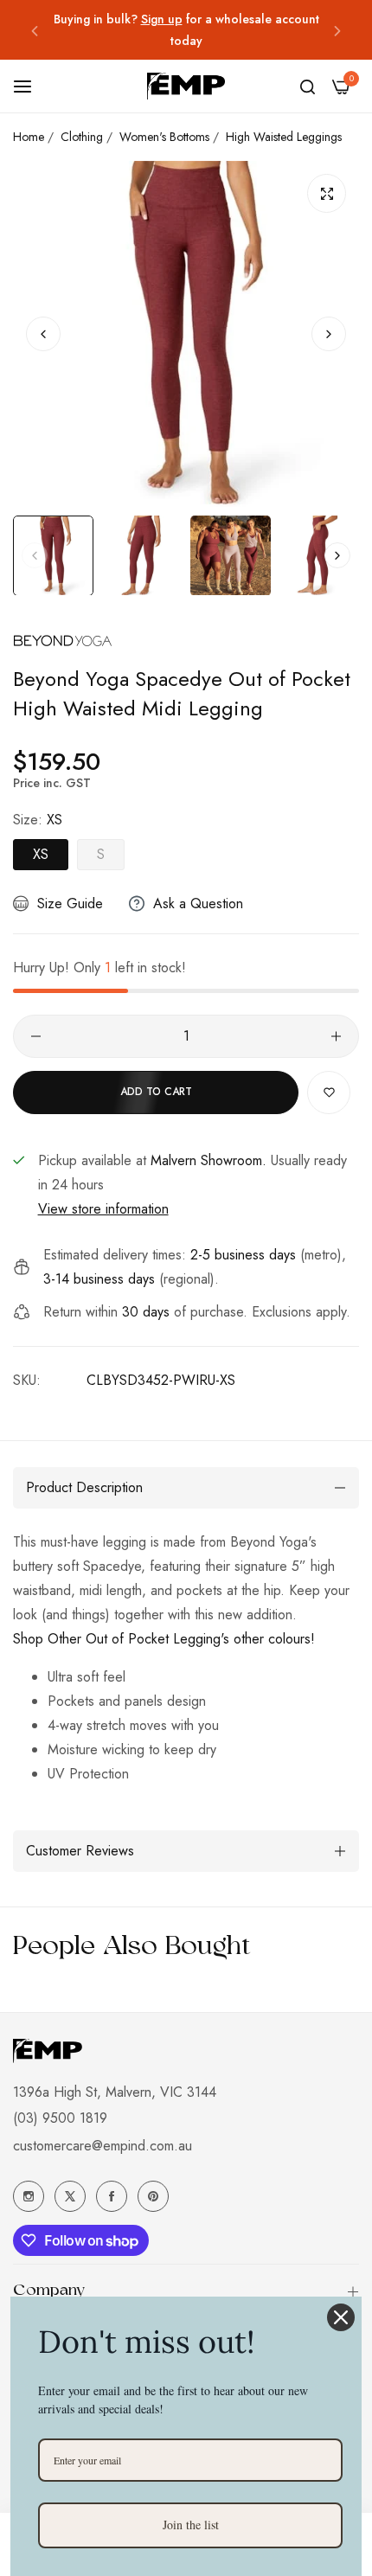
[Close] (341, 2317)
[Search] (308, 87)
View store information (103, 1209)
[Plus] (336, 1036)
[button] (35, 30)
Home (29, 137)
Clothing (82, 137)
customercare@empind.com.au (103, 2146)
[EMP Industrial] (186, 86)
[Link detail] (29, 2196)
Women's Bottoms (164, 137)
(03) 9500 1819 (60, 2118)
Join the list (191, 2525)
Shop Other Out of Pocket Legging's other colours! (164, 1639)
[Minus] (36, 1036)
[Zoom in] (327, 193)
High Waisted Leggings (284, 137)
